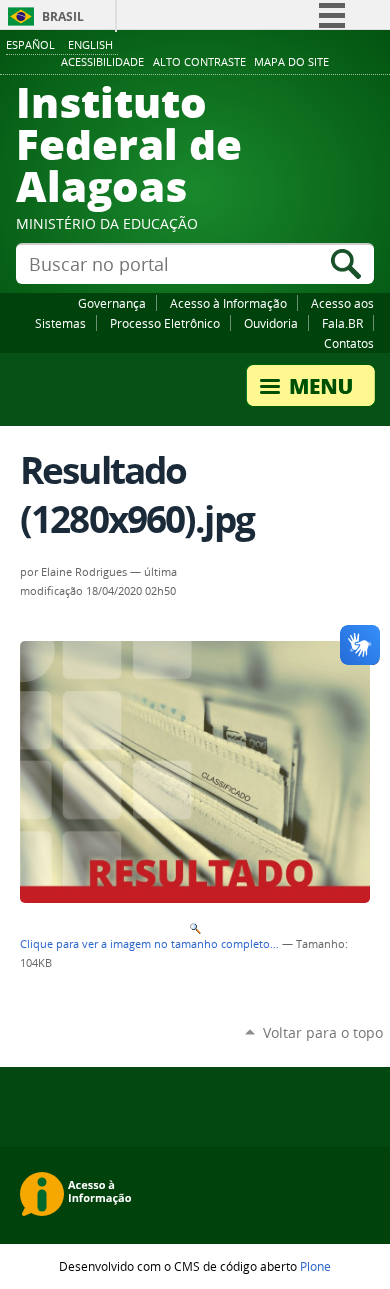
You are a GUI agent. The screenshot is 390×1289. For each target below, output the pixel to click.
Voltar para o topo (323, 1032)
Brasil (63, 16)
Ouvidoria (271, 323)
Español (30, 44)
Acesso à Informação (228, 303)
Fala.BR (342, 323)
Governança (112, 303)
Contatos (349, 343)
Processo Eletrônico (165, 323)
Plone (315, 1266)
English (90, 44)
